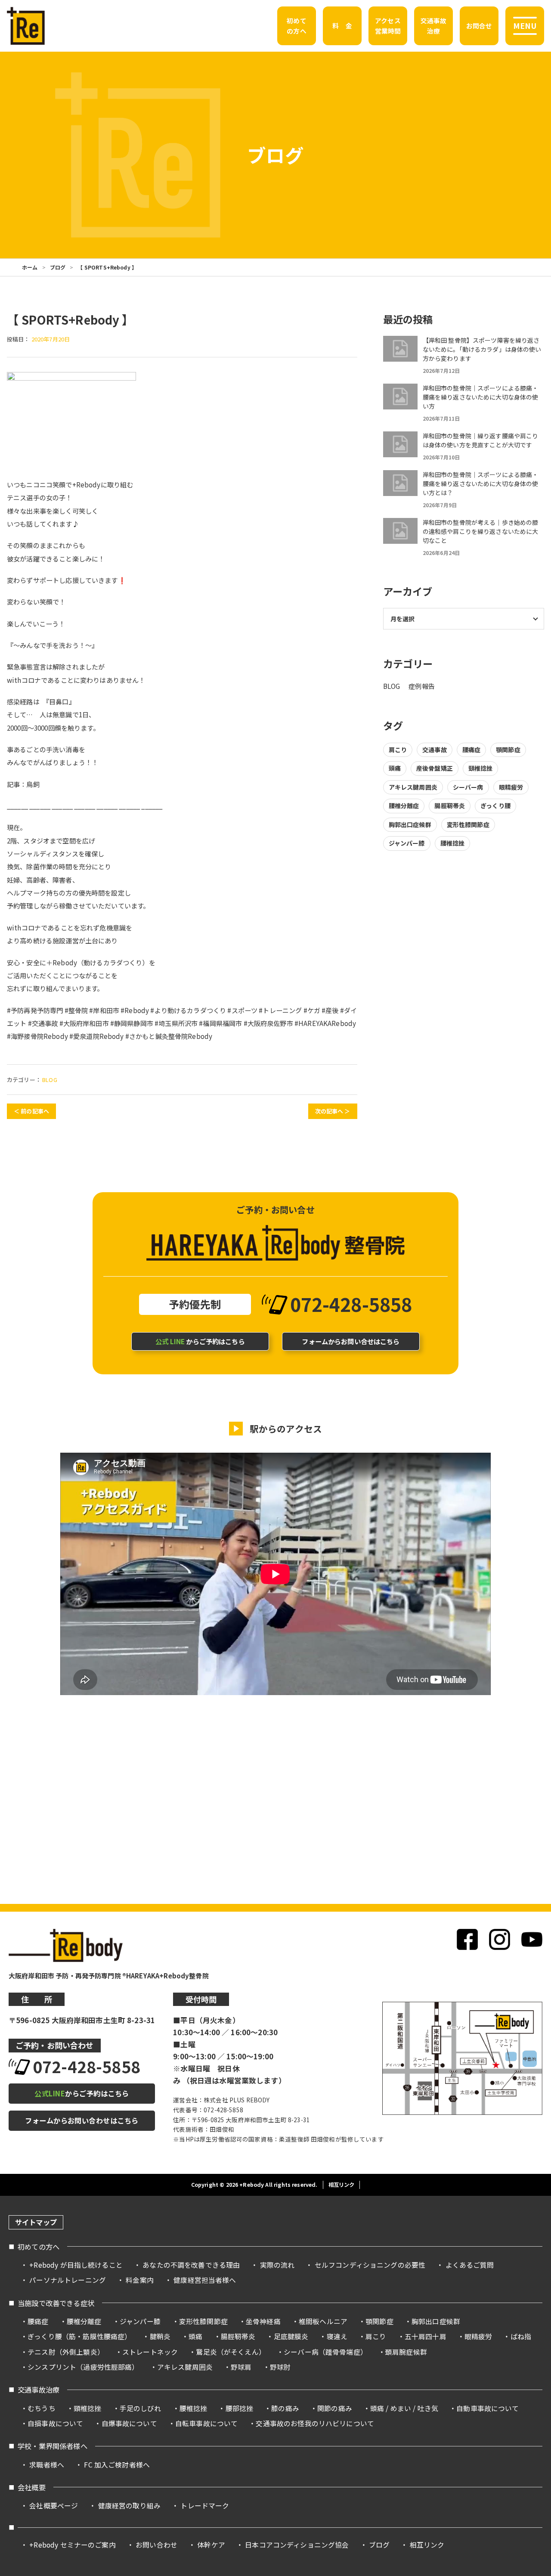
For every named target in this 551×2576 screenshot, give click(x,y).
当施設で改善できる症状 (56, 2303)
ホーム (30, 267)
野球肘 (280, 2367)
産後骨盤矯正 (435, 768)
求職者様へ (47, 2465)
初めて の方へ (296, 26)
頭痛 (395, 768)
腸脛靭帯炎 (450, 806)
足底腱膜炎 (291, 2336)
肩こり (398, 750)
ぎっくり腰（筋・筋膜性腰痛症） (79, 2336)
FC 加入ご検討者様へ (117, 2465)
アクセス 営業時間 (388, 26)
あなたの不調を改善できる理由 (191, 2265)
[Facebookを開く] (467, 1939)
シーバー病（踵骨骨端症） (325, 2352)
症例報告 (422, 686)
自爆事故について (129, 2423)
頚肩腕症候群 (406, 2352)
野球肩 (241, 2367)
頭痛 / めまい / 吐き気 (404, 2408)
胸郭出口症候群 (410, 825)
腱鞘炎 (160, 2336)
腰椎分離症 (404, 806)
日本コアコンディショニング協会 (297, 2545)
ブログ (58, 267)
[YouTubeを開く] (532, 1939)
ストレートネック (150, 2352)
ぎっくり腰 (495, 806)
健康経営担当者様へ (205, 2280)
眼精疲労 (511, 787)
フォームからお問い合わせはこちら (82, 2120)
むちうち (42, 2408)
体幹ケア (211, 2545)
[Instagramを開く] (500, 1939)
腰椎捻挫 (453, 843)
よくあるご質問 (470, 2265)
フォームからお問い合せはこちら (351, 1341)
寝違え (337, 2336)
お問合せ (479, 26)
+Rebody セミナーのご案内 (72, 2545)
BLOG (50, 1080)
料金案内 (140, 2280)
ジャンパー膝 (407, 843)
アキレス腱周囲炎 (413, 787)
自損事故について (55, 2423)
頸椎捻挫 (481, 768)
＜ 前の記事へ (31, 1111)
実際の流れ (277, 2265)
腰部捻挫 (240, 2408)
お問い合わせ (156, 2545)
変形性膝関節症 (468, 825)
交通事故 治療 (434, 26)
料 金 (342, 26)
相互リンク (342, 2185)
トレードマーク (205, 2506)
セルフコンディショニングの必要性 (370, 2265)
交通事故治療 (39, 2390)
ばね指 (521, 2336)
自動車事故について (488, 2408)
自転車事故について (206, 2423)
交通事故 (435, 750)
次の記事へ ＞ (333, 1111)
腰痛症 (471, 750)
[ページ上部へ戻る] (529, 2212)
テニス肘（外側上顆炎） (66, 2352)
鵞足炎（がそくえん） (231, 2352)
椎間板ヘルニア (323, 2321)
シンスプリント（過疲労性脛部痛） (83, 2367)
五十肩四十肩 (426, 2336)
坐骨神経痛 (263, 2321)
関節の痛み (335, 2408)
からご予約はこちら (200, 1341)
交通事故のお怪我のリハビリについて (315, 2423)
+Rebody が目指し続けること (76, 2265)
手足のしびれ (141, 2408)
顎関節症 (508, 750)
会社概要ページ (54, 2506)
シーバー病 (468, 787)
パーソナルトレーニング (68, 2280)
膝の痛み (285, 2408)
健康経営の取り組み (129, 2506)
